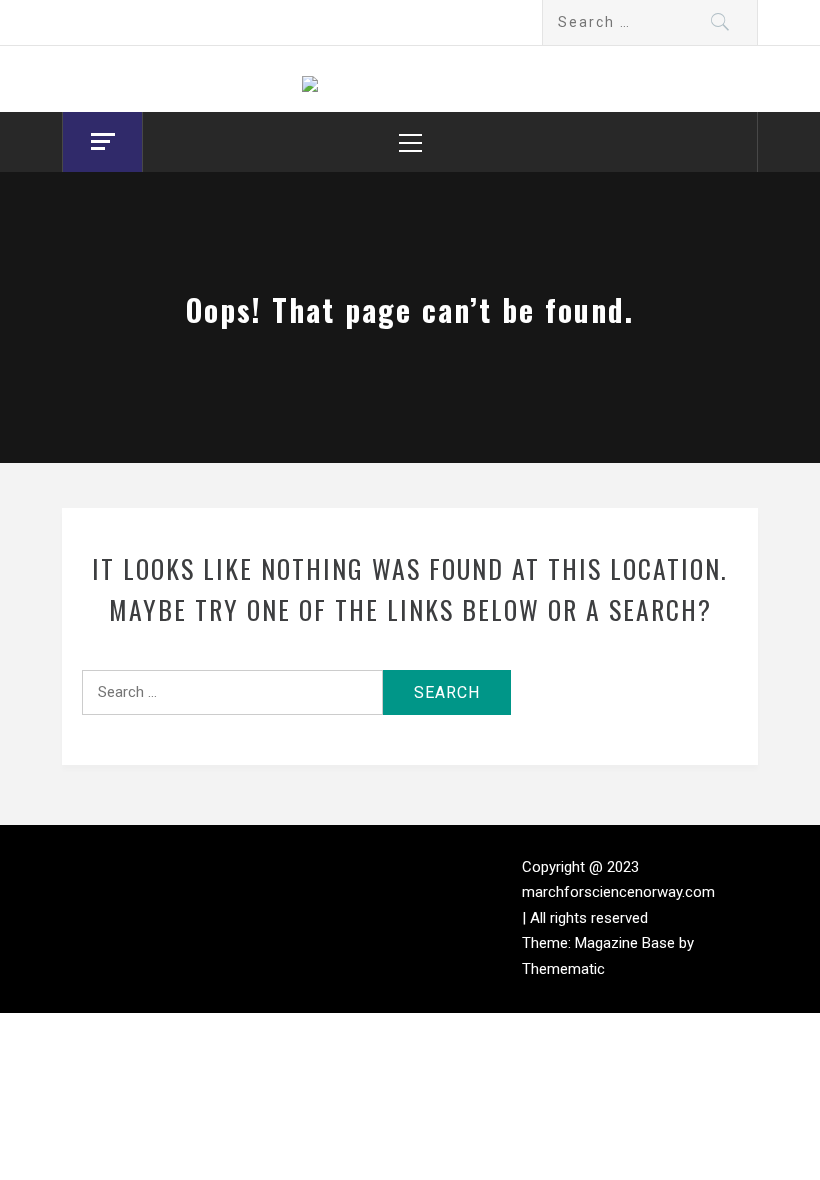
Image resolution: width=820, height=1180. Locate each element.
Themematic (563, 969)
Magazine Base (627, 943)
